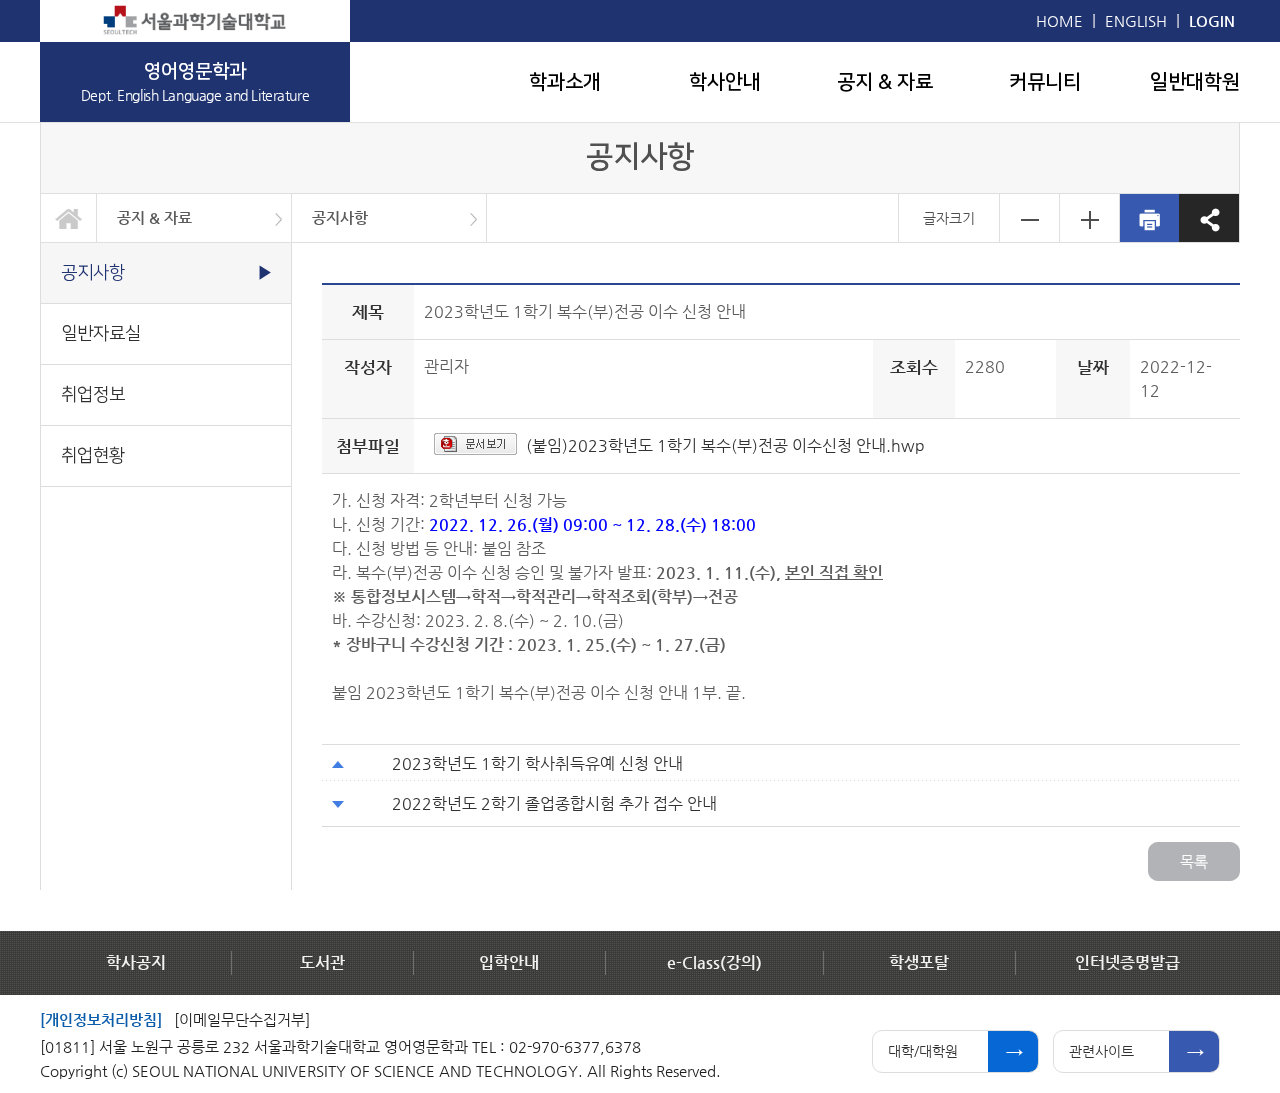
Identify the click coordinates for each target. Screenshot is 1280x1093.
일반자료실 (101, 333)
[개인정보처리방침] (101, 1019)
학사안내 (725, 82)
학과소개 (565, 82)
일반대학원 (1195, 82)
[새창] (195, 21)
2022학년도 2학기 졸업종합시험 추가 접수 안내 (554, 803)
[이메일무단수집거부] (242, 1019)
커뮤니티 (1045, 82)
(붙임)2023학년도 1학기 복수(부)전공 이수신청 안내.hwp (725, 445)
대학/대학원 (923, 1051)
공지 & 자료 (885, 82)
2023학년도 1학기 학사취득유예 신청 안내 (537, 763)
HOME (1059, 20)
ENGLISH (1136, 20)
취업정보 (93, 394)
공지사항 (340, 217)
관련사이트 (1101, 1051)
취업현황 (93, 455)
